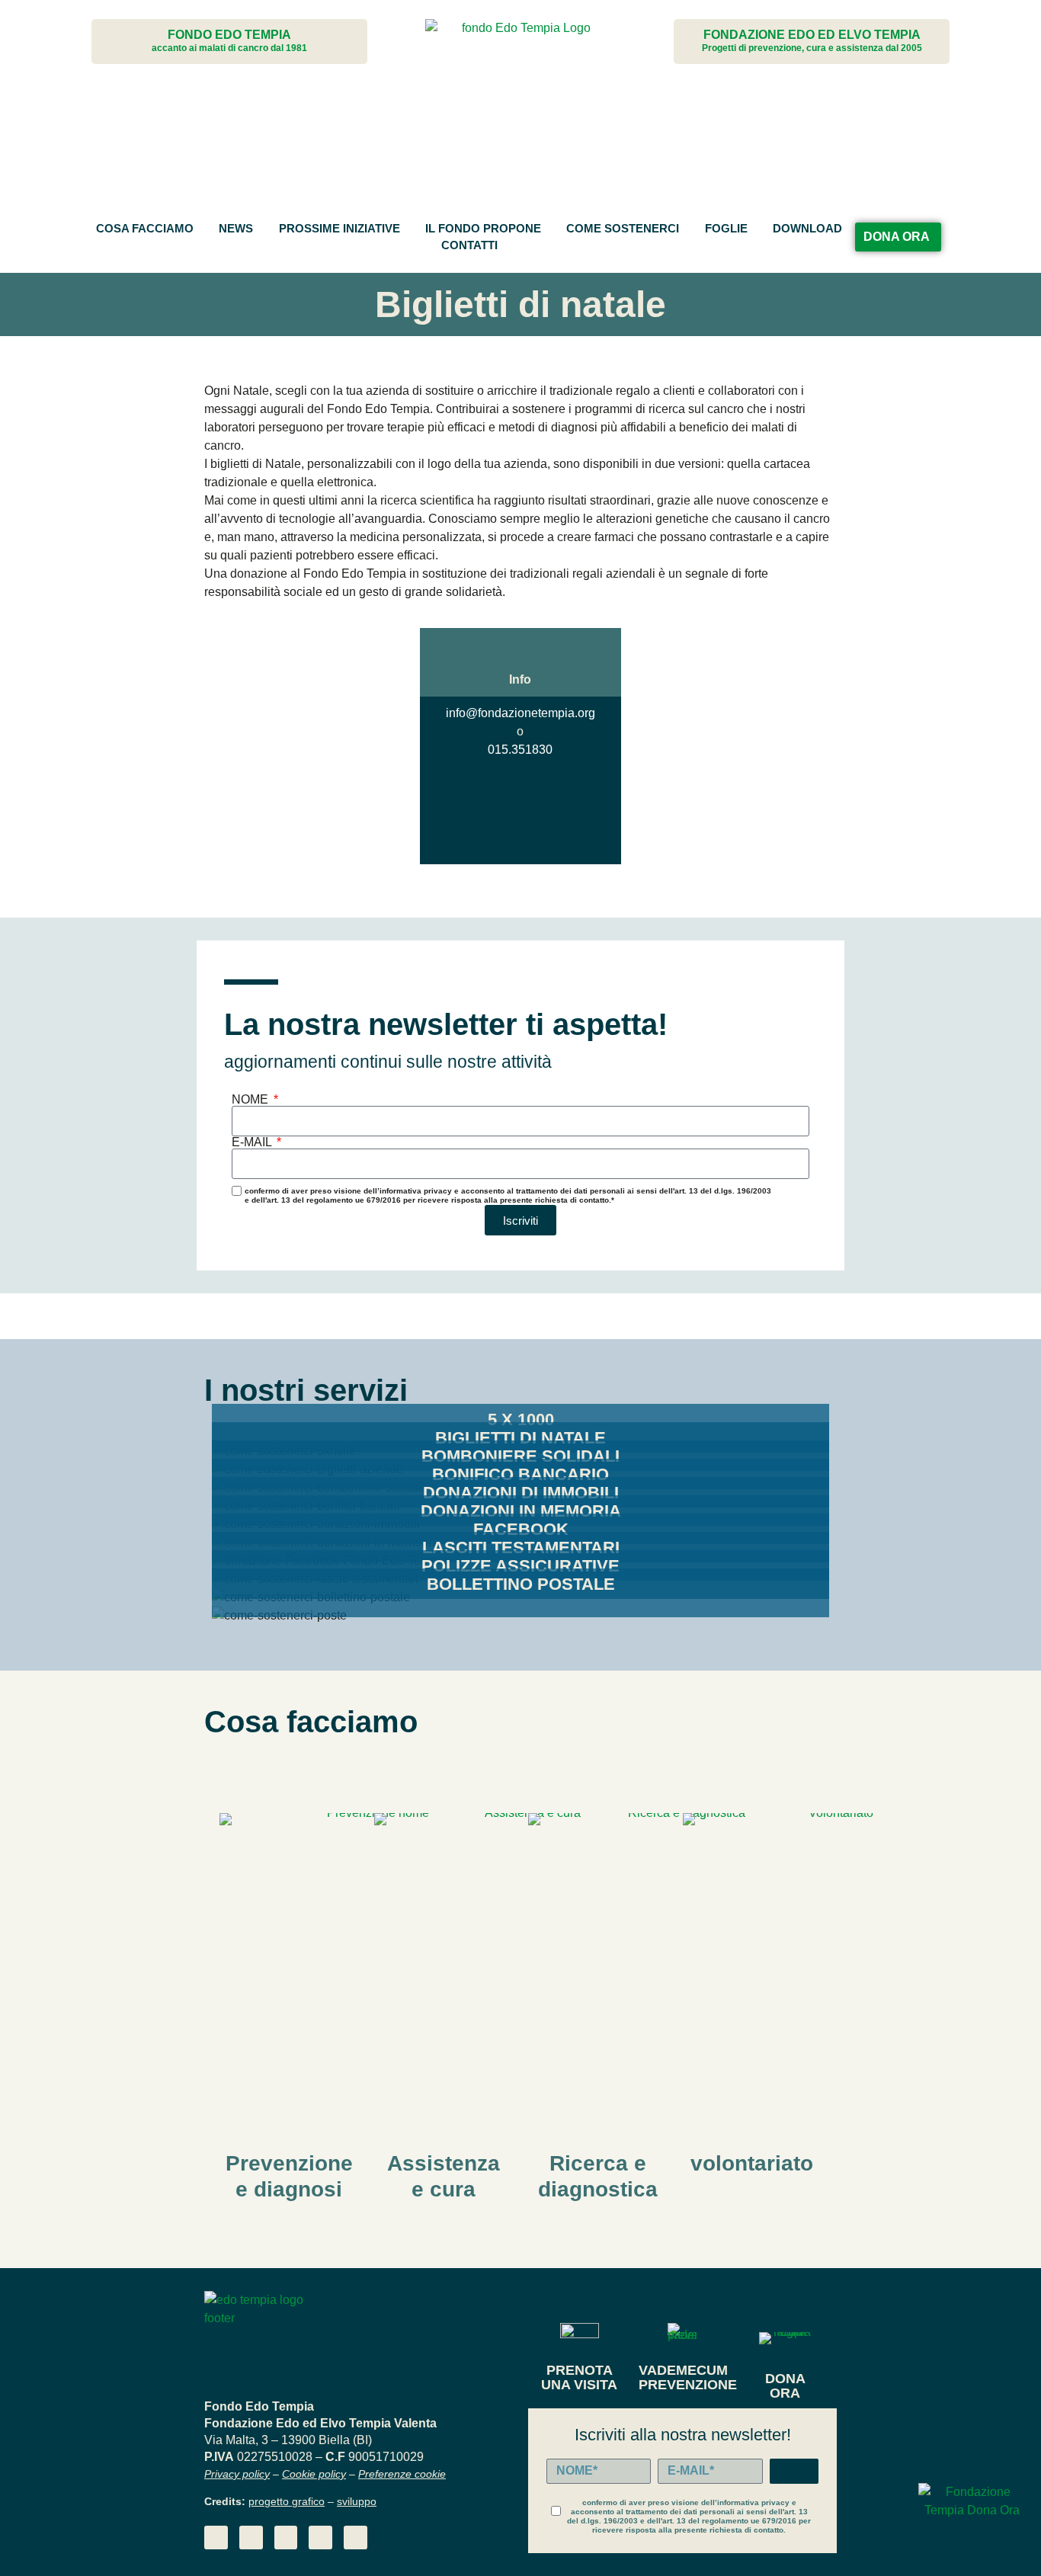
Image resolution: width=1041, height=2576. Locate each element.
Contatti (469, 245)
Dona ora (785, 2386)
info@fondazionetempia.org (520, 713)
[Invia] (794, 2471)
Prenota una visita (579, 2377)
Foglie (726, 228)
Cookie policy (314, 2474)
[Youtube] (356, 2538)
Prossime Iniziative (340, 228)
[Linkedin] (216, 2538)
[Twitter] (320, 2538)
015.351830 (520, 750)
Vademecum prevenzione (688, 2377)
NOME (251, 1100)
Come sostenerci (623, 228)
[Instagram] (286, 2538)
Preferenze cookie (402, 2474)
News (236, 228)
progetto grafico (287, 2501)
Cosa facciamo (145, 228)
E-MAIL (253, 1142)
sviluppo (357, 2501)
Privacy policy (237, 2474)
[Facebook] (251, 2538)
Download (807, 228)
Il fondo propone (483, 228)
